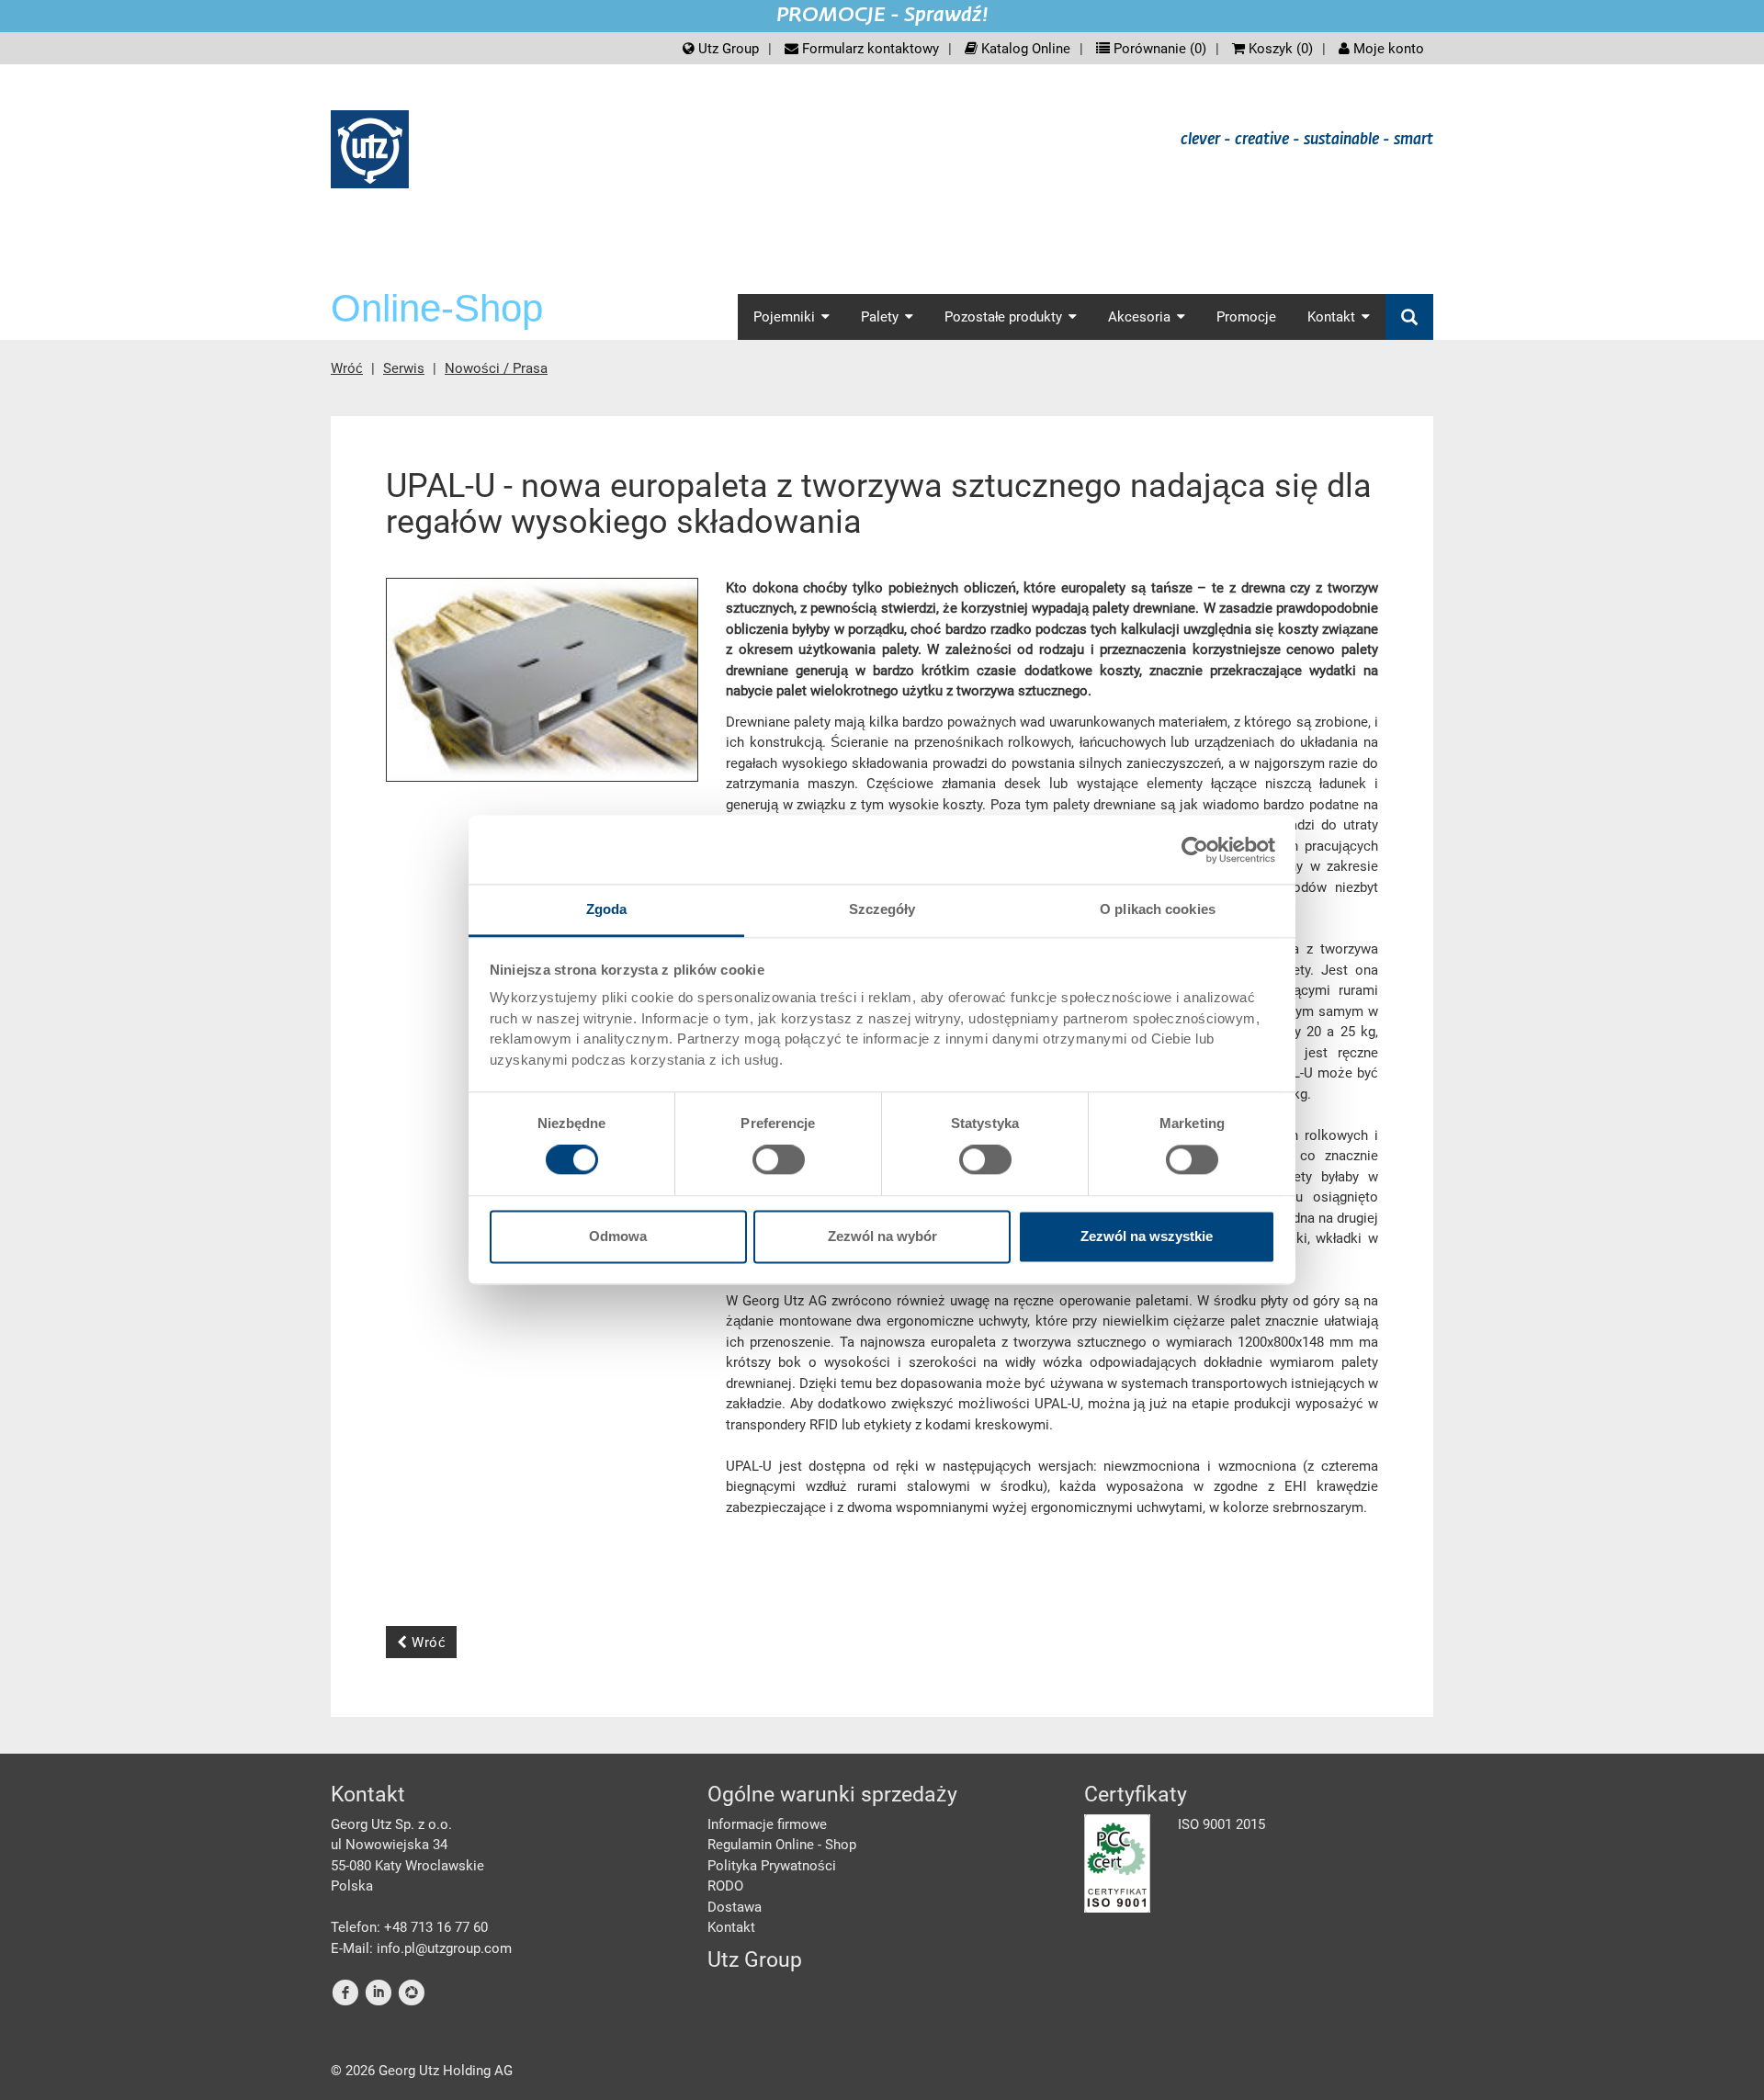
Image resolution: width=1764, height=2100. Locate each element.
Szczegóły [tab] (882, 909)
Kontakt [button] (1331, 317)
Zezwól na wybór (882, 1236)
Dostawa (735, 1907)
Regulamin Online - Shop (782, 1845)
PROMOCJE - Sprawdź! (882, 16)
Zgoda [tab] (607, 909)
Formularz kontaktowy (869, 49)
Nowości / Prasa (496, 368)
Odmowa (618, 1236)
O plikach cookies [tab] (1158, 909)
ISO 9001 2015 (1221, 1824)
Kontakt (731, 1927)
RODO (725, 1886)
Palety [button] (880, 317)
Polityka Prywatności (772, 1866)
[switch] (779, 1160)
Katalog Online (1024, 49)
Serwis (404, 368)
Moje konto (1387, 49)
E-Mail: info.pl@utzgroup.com (421, 1948)
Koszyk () (1279, 49)
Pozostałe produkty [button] (1003, 317)
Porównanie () (1158, 49)
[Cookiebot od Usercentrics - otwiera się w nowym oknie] (1195, 850)
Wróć (347, 368)
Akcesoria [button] (1139, 317)
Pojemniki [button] (784, 317)
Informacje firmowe (767, 1824)
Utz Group (727, 49)
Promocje (1246, 317)
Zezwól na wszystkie (1147, 1236)
